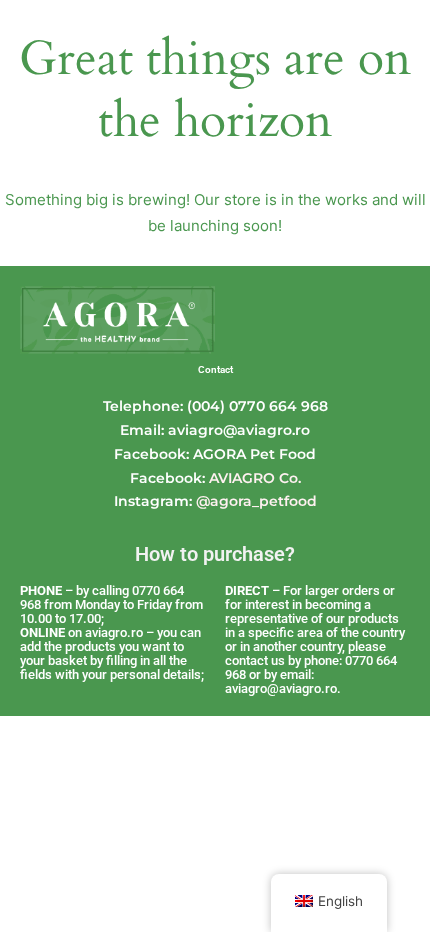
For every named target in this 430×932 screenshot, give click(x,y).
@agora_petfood (256, 501)
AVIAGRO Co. (255, 478)
